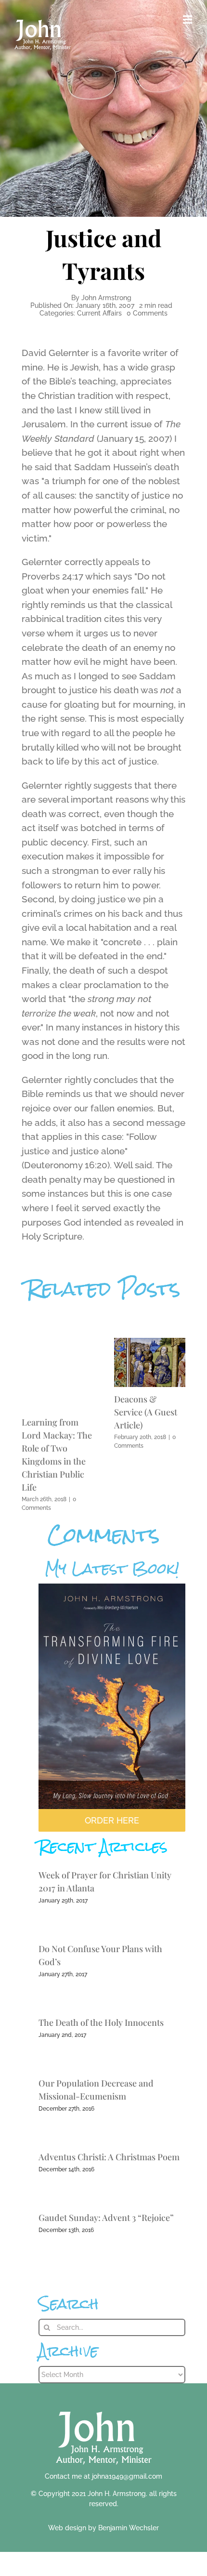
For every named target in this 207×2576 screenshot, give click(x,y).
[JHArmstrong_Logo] (104, 2406)
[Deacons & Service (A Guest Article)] (150, 1342)
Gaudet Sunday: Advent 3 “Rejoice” (106, 2218)
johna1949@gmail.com (127, 2476)
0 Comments (147, 313)
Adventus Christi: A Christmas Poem (109, 2157)
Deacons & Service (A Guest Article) (146, 1412)
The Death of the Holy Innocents (101, 2022)
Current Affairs (99, 313)
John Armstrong (106, 298)
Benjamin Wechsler (129, 2528)
